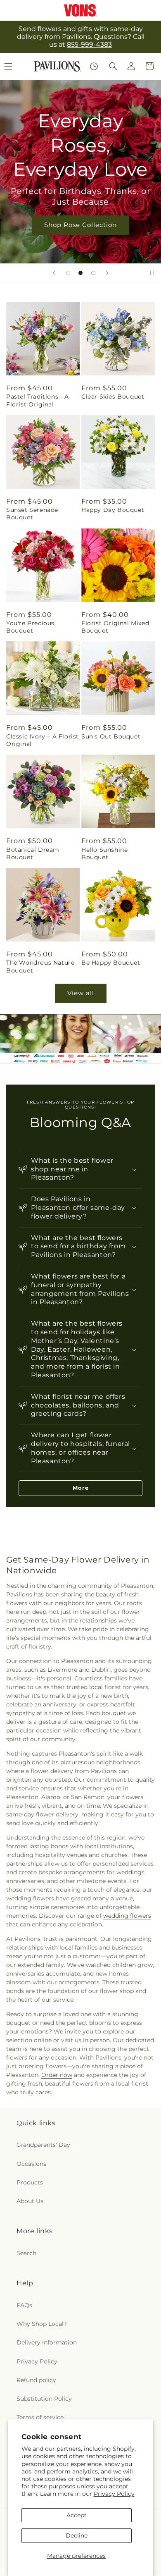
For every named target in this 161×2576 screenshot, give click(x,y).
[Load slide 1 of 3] (68, 273)
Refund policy (36, 2380)
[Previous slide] (54, 273)
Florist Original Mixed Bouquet (115, 627)
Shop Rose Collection (80, 225)
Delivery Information (47, 2342)
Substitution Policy (44, 2399)
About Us (30, 2201)
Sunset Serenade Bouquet (32, 514)
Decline (77, 2535)
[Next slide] (107, 273)
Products (30, 2182)
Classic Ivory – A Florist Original (43, 740)
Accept (77, 2515)
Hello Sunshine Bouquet (104, 853)
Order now (57, 2075)
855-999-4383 (89, 44)
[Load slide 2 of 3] (80, 273)
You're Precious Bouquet (30, 627)
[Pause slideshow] (152, 273)
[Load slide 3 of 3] (93, 273)
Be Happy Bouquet (111, 963)
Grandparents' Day (43, 2145)
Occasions (31, 2164)
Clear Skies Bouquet (113, 397)
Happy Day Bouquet (113, 510)
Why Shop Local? (42, 2324)
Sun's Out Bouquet (111, 736)
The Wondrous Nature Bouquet (40, 966)
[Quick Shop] (94, 66)
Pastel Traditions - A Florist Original (38, 400)
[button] (113, 66)
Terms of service (40, 2417)
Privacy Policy (114, 2494)
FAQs (24, 2305)
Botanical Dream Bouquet (33, 853)
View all (81, 993)
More (81, 1488)
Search (26, 2253)
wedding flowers (127, 1916)
